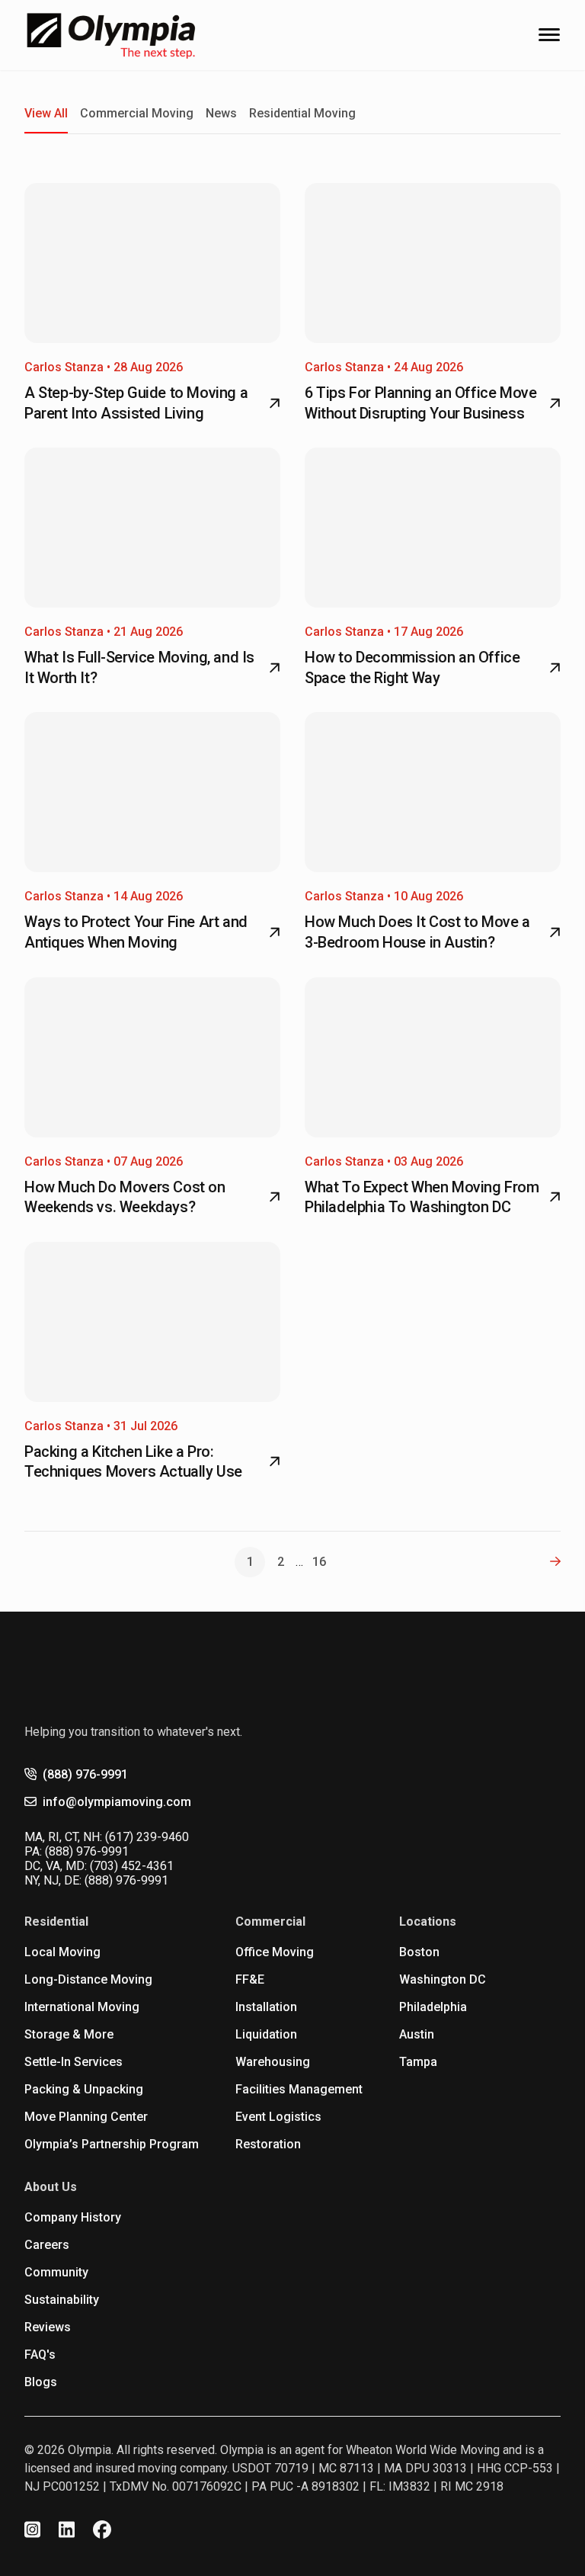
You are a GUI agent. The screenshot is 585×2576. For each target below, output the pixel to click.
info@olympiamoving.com (117, 1802)
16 (319, 1562)
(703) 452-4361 (132, 1866)
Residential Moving (302, 113)
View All (46, 113)
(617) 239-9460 (147, 1837)
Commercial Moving (137, 113)
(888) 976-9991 (85, 1774)
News (221, 113)
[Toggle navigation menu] (549, 35)
